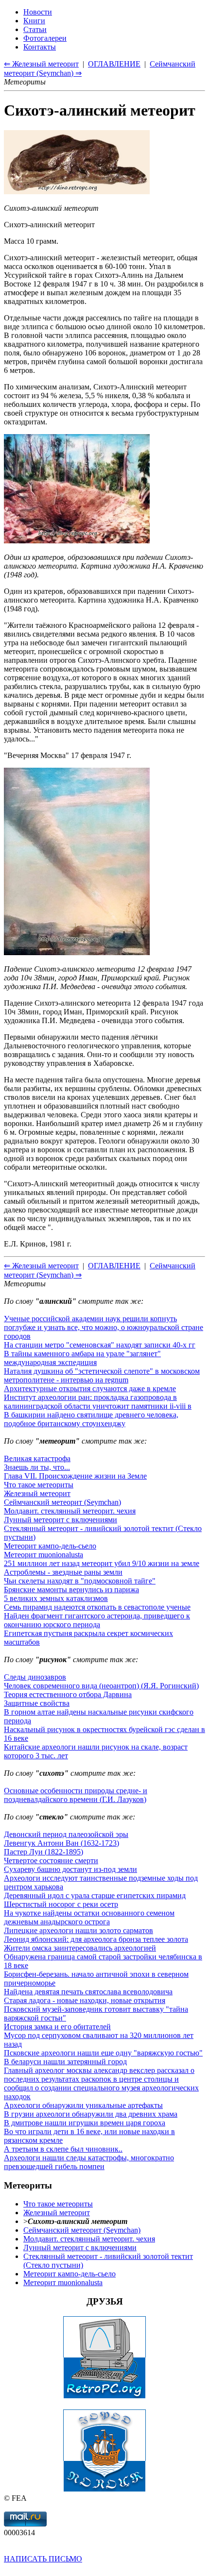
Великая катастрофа (37, 1458)
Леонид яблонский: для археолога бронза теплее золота (96, 1939)
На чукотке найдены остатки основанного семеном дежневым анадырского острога (89, 1917)
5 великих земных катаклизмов (56, 1598)
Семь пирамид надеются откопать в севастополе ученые (97, 1607)
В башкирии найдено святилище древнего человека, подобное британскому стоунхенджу (91, 1419)
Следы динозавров (35, 1677)
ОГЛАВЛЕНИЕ (114, 1266)
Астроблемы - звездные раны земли (63, 1572)
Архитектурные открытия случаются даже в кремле (90, 1389)
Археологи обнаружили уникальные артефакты (83, 2105)
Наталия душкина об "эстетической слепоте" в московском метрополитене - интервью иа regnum (102, 1375)
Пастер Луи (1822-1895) (44, 1852)
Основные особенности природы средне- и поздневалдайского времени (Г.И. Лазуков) (76, 1795)
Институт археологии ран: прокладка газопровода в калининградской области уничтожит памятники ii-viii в (98, 1402)
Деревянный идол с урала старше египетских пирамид (95, 1895)
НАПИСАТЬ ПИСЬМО (43, 2559)
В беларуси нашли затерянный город (65, 2062)
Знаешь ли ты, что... (37, 1467)
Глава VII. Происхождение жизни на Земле (75, 1476)
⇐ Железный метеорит (41, 1266)
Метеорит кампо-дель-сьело (50, 1546)
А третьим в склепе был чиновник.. (63, 2149)
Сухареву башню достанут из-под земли (70, 1869)
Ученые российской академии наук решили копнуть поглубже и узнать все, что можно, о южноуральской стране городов (104, 1327)
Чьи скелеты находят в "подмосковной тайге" (80, 1581)
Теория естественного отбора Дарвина (68, 1694)
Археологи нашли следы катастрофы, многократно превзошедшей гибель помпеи (89, 2162)
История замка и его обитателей (57, 2027)
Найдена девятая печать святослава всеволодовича (88, 1992)
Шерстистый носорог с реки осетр (61, 1904)
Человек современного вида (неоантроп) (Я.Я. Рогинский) (101, 1686)
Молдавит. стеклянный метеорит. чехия (70, 1511)
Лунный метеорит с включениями (61, 1520)
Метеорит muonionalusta (44, 1555)
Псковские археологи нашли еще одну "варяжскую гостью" (103, 2053)
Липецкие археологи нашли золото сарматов (78, 1930)
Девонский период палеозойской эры (66, 1834)
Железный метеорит (37, 1493)
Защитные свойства (37, 1703)
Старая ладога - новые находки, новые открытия (85, 2000)
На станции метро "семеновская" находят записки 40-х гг (100, 1345)
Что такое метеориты (39, 1485)
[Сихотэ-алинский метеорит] (77, 192)
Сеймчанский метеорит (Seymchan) (62, 1502)
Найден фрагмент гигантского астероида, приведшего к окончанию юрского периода (97, 1620)
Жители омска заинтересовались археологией (80, 1948)
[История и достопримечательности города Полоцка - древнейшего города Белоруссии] (104, 2489)
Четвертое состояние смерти (51, 1860)
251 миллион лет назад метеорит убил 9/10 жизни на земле (102, 1563)
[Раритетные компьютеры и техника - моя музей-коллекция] (104, 2396)
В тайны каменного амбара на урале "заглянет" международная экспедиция (82, 1358)
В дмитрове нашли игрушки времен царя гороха (85, 2123)
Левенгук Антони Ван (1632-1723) (61, 1843)
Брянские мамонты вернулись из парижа (71, 1590)
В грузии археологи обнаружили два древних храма (91, 2114)
